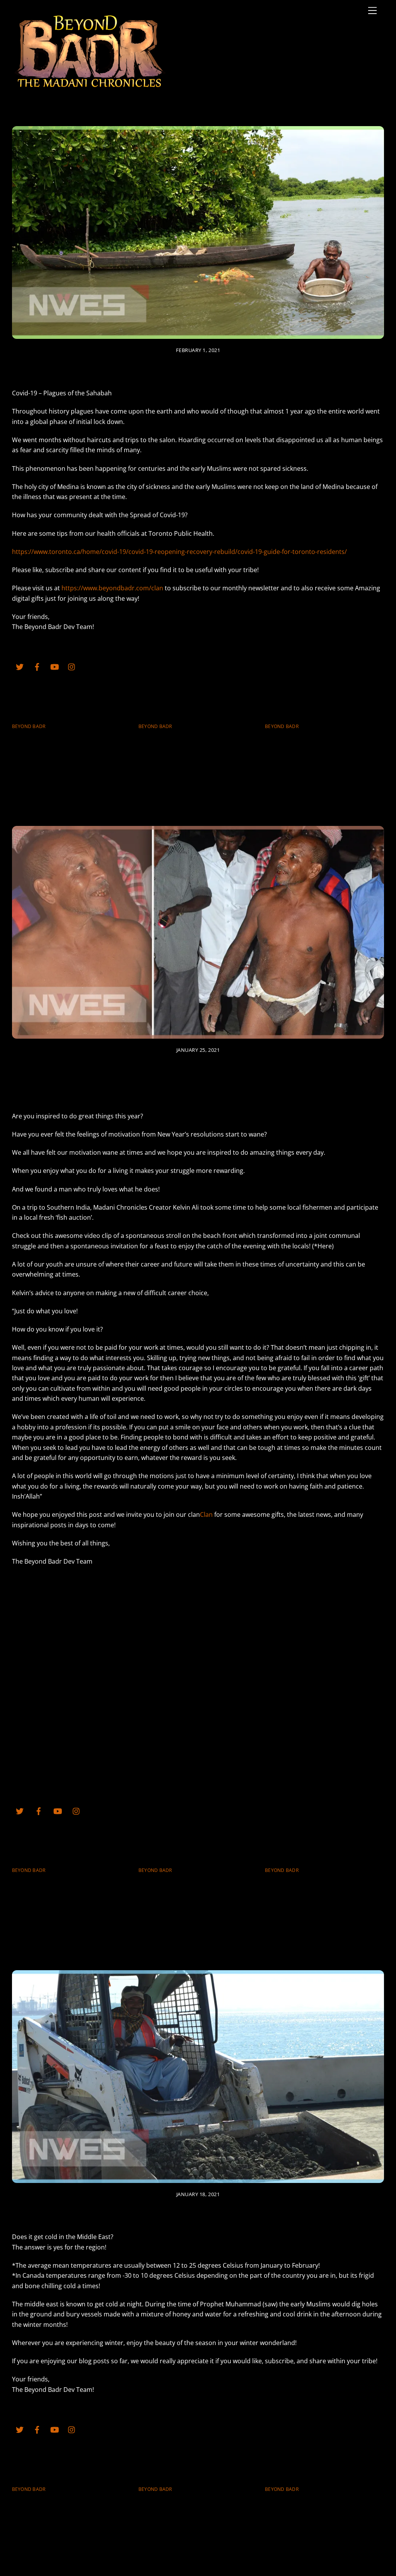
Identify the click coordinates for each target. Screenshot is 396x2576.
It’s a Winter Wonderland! (198, 2212)
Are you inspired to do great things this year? (198, 1080)
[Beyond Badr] (89, 84)
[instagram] (72, 666)
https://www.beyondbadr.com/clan (112, 588)
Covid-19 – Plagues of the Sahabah (198, 369)
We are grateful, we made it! (318, 738)
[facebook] (37, 666)
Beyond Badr (29, 726)
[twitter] (20, 666)
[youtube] (55, 666)
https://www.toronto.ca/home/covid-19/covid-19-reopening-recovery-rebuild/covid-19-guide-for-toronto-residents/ (179, 552)
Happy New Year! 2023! (182, 738)
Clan (206, 1514)
